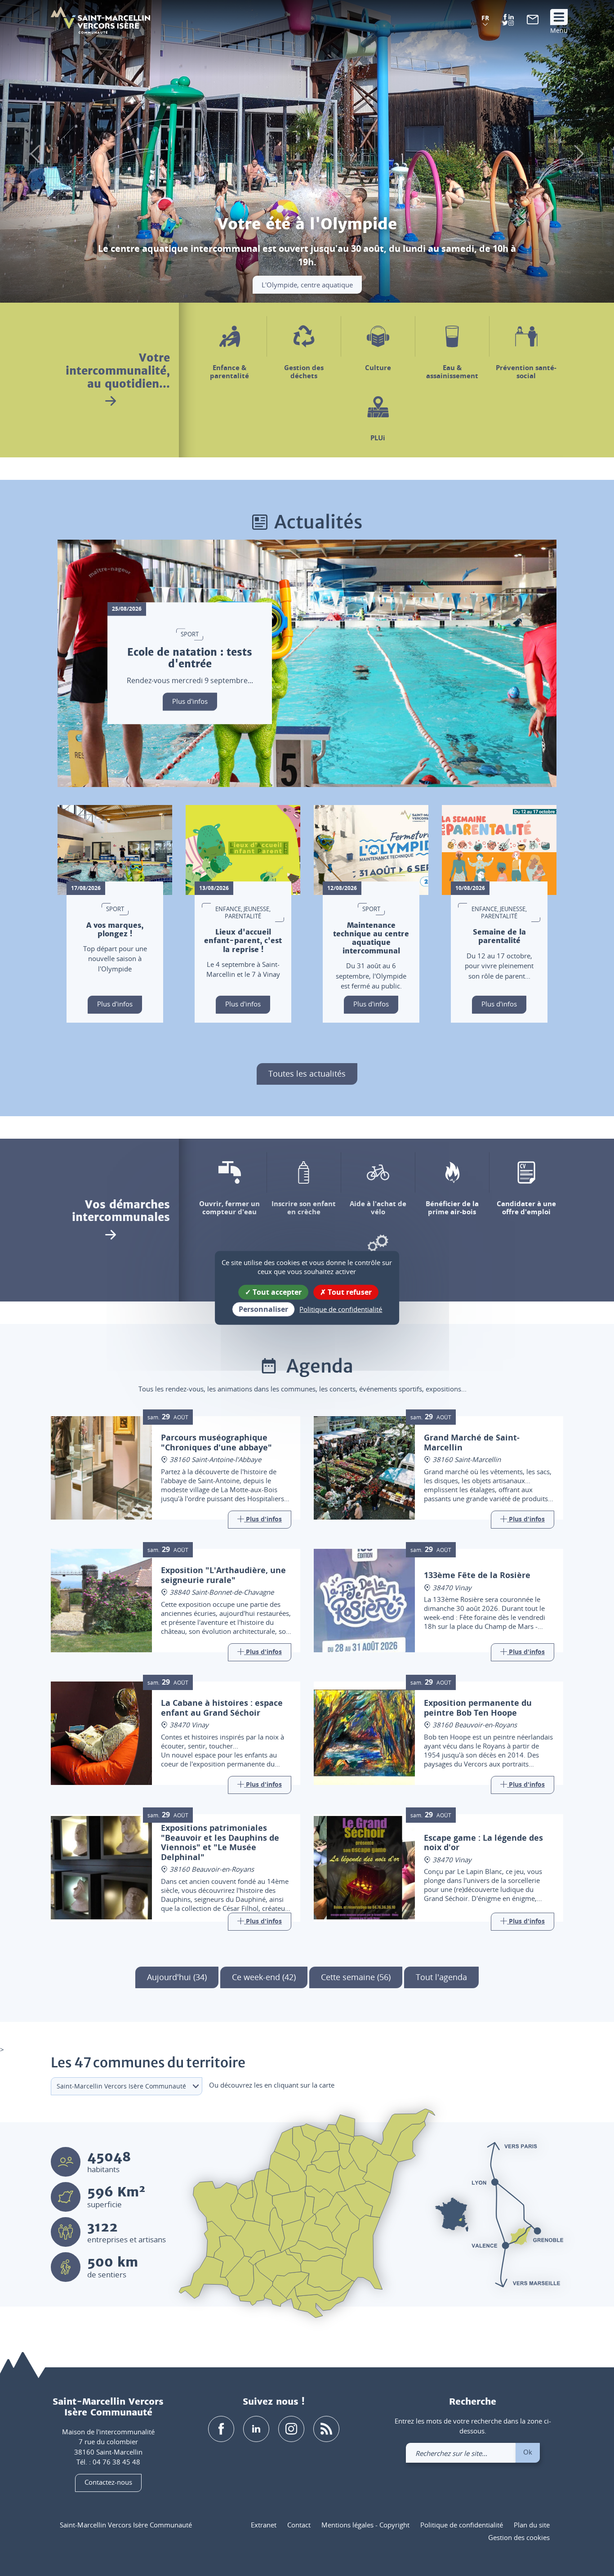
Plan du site (532, 2525)
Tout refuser (349, 1292)
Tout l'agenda (441, 1977)
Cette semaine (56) (356, 1977)
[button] (485, 21)
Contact (299, 2525)
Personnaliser (263, 1309)
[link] (533, 22)
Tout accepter (276, 1292)
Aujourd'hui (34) (177, 1977)
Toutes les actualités (307, 1073)
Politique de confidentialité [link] (341, 1309)
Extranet (264, 2525)
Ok (528, 2452)
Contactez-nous (108, 2482)
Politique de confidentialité (462, 2525)
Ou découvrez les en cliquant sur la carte (272, 2085)
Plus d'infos (190, 701)
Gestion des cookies (519, 2537)
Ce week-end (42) (264, 1977)
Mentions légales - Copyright (365, 2525)
